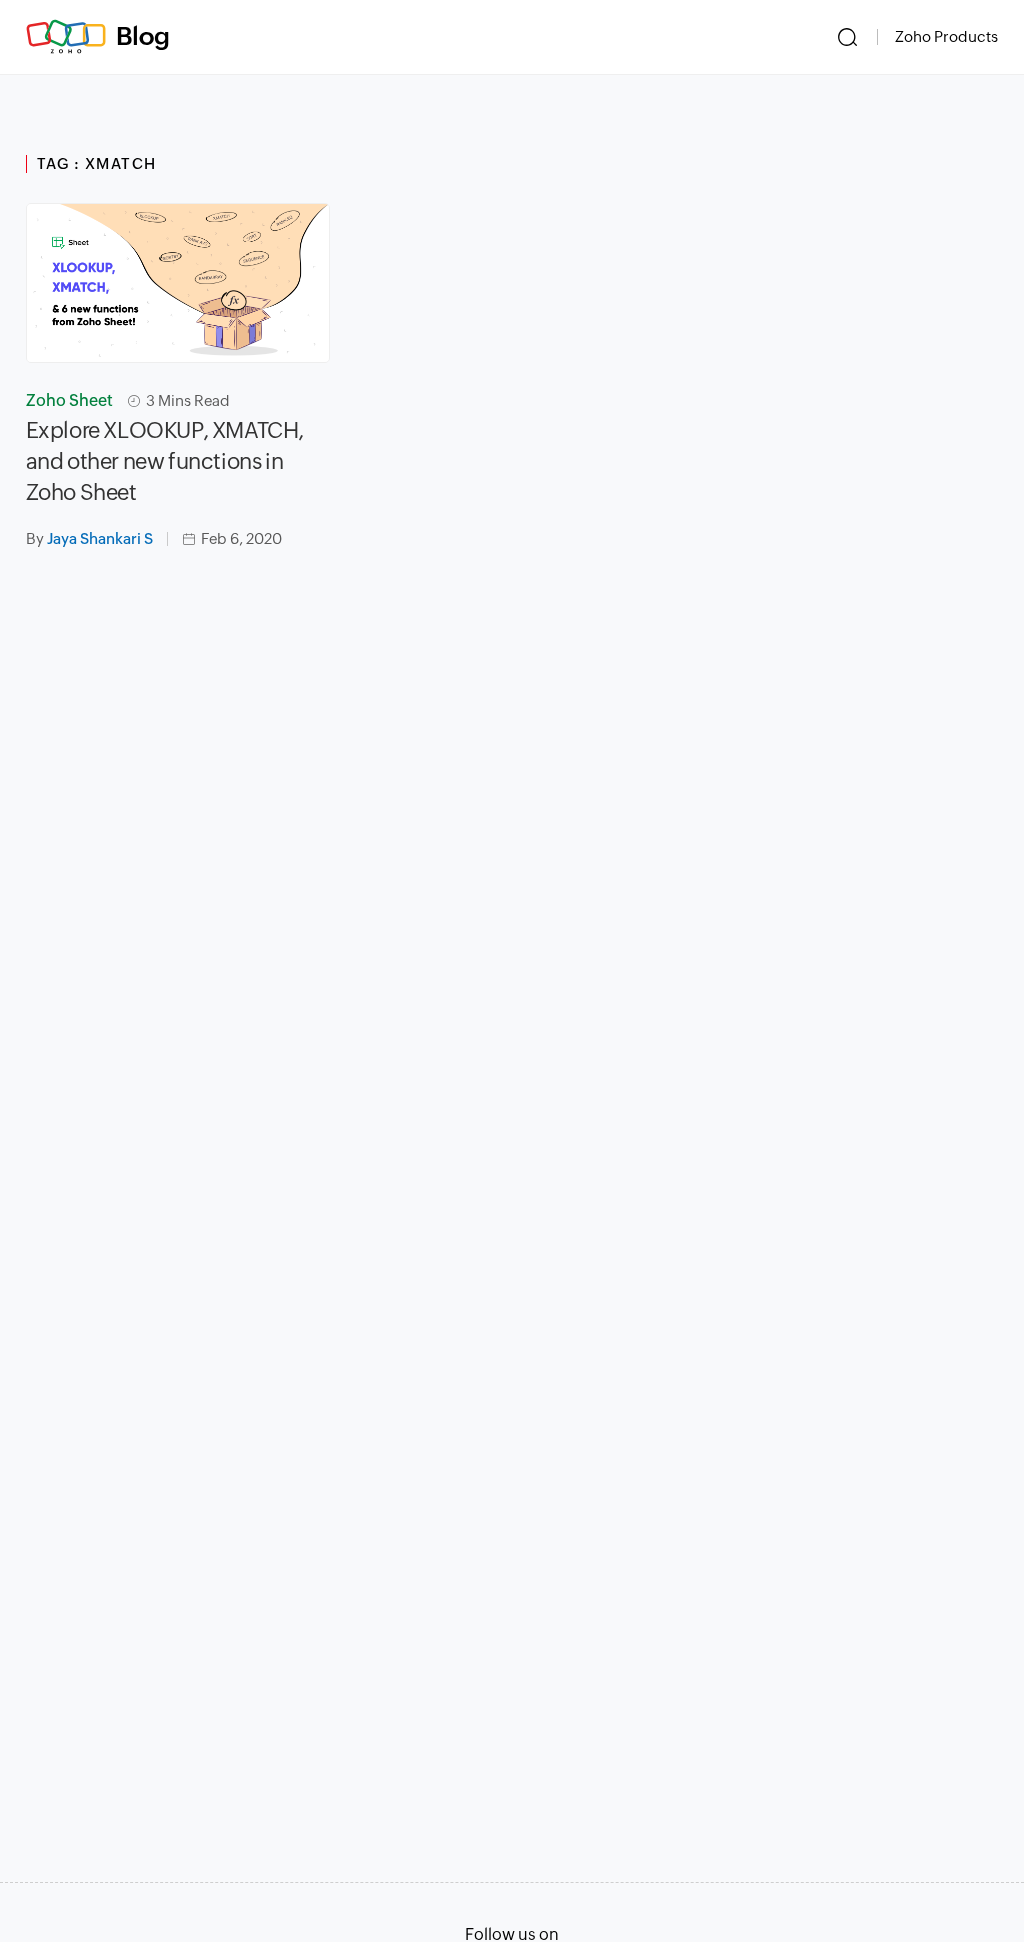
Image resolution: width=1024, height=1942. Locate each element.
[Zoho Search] (847, 37)
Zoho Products (946, 36)
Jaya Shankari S (100, 538)
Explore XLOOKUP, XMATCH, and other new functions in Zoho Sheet (165, 461)
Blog (143, 36)
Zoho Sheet (69, 400)
